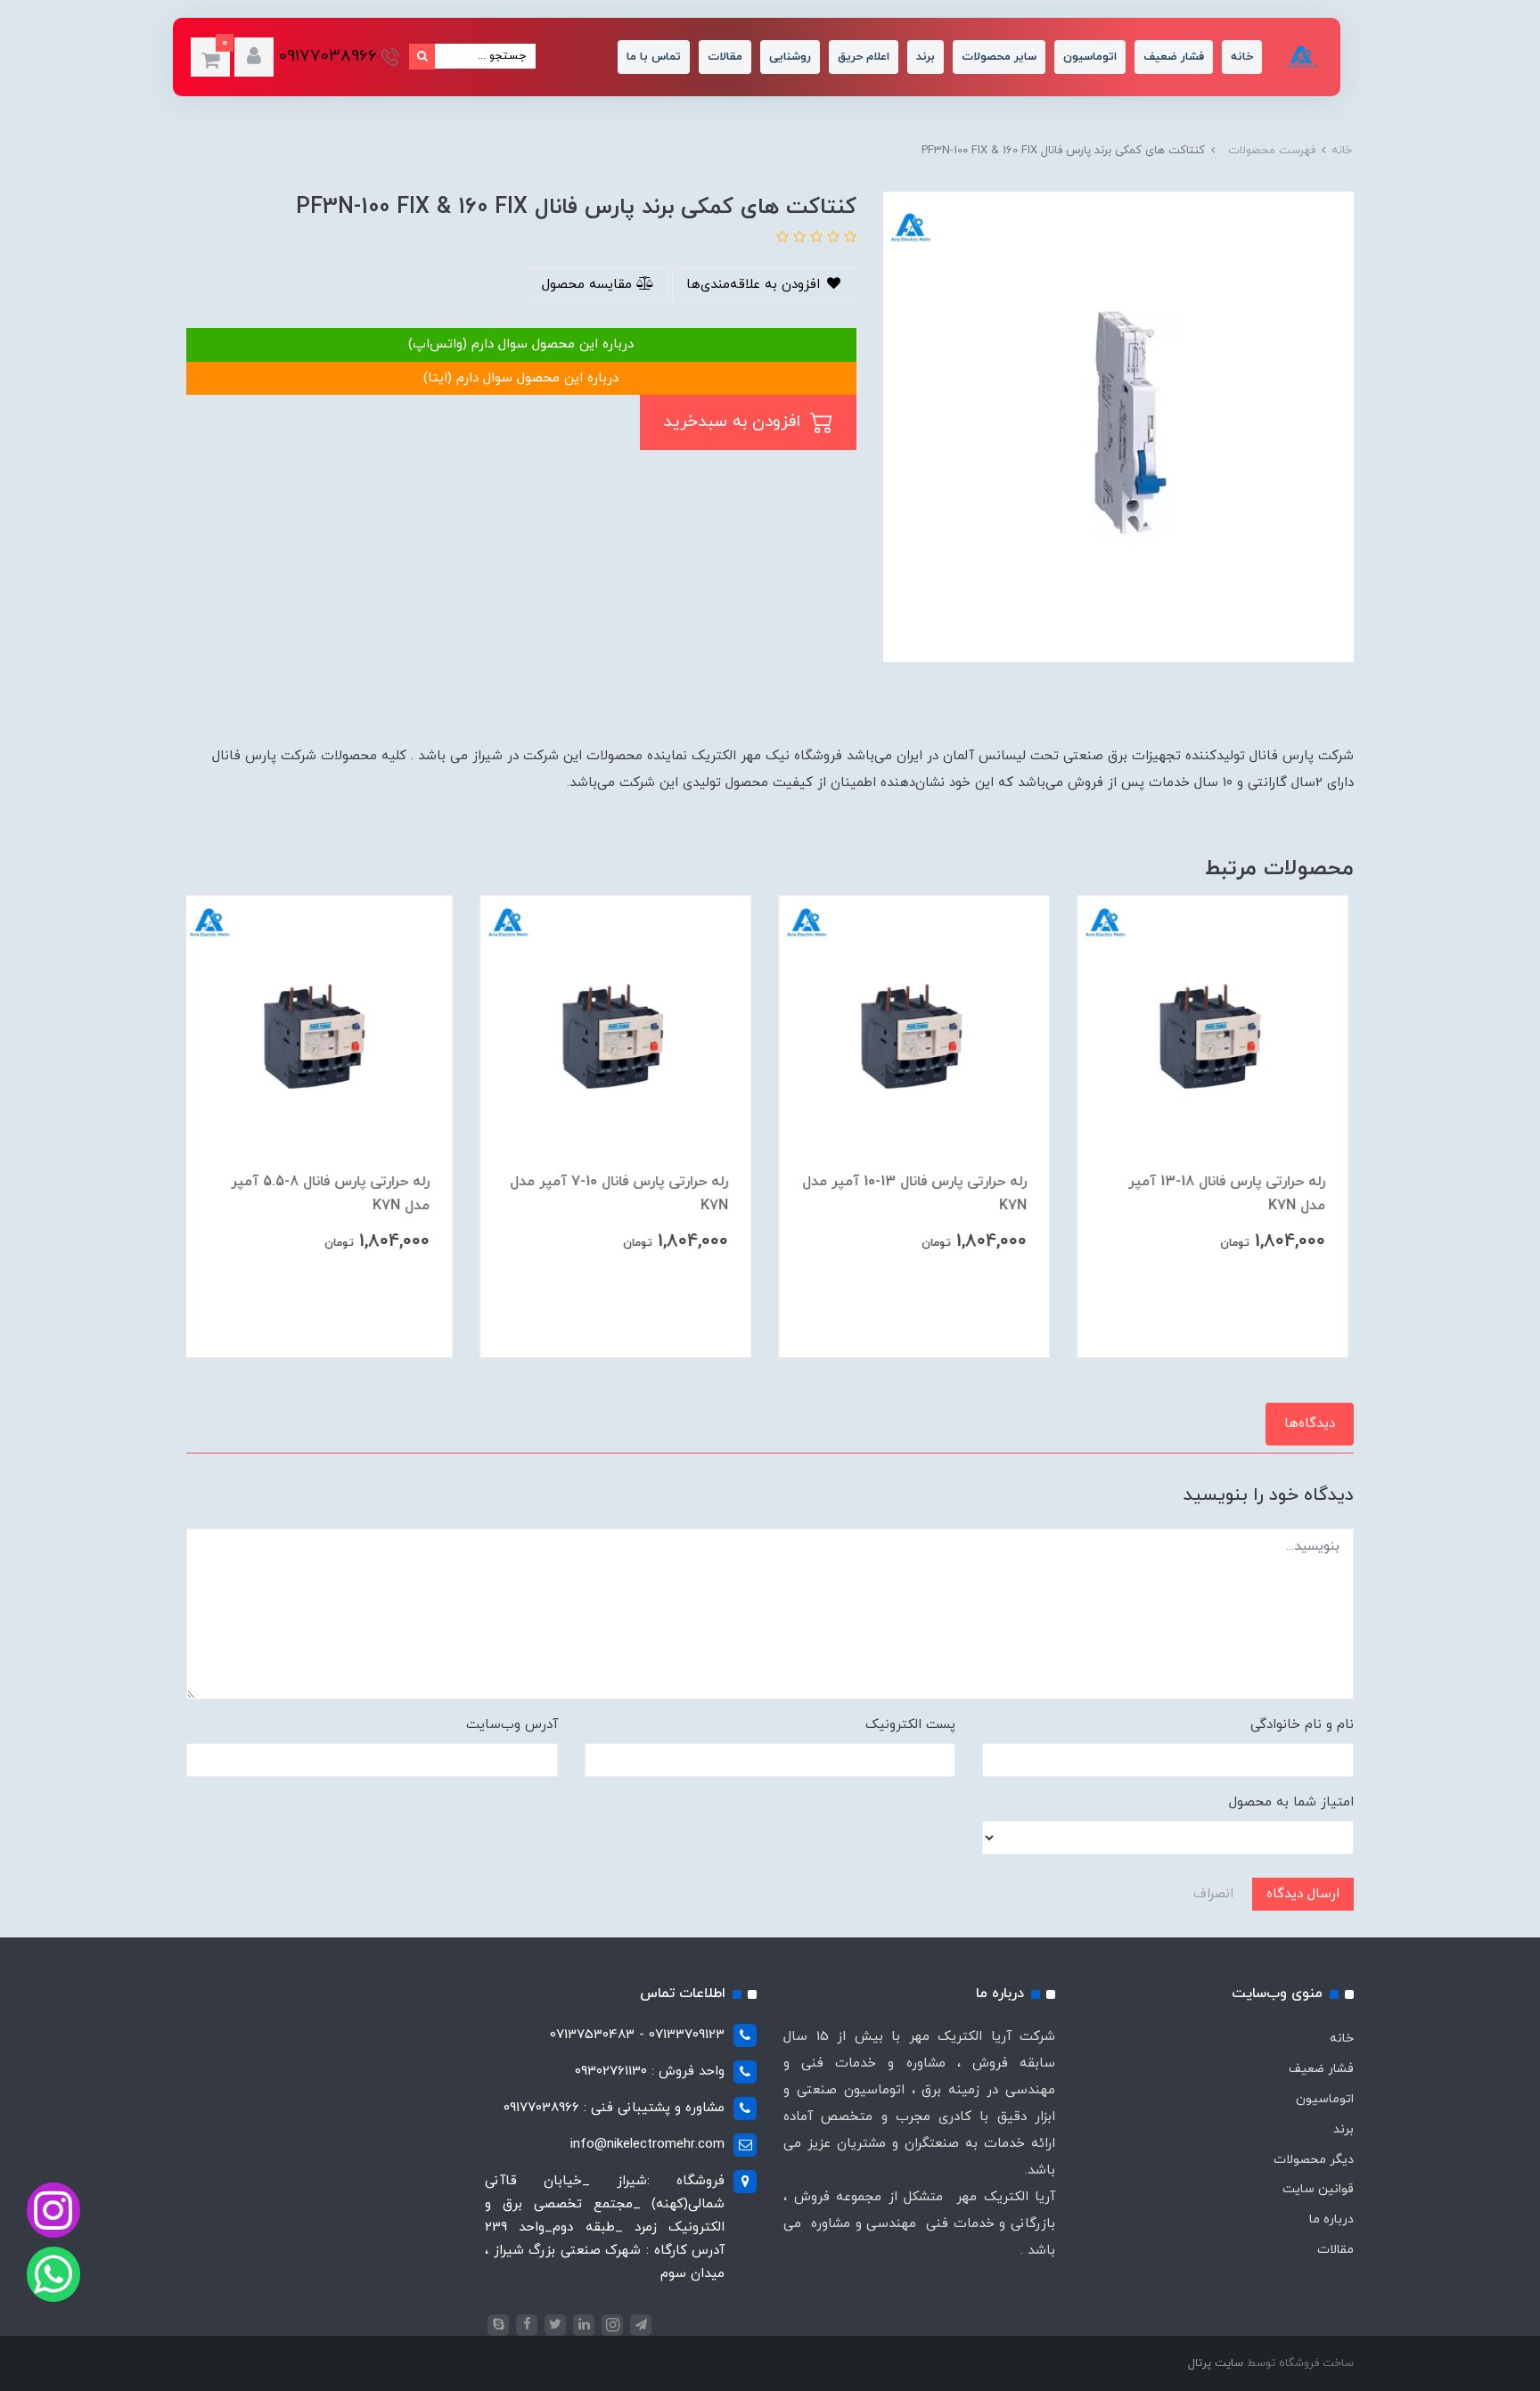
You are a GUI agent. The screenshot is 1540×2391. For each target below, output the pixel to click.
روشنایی (790, 57)
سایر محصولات (999, 57)
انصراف (1213, 1894)
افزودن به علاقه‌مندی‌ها (755, 285)
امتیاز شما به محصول (1291, 1802)
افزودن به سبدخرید (734, 422)
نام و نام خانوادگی (1302, 1725)
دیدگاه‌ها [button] (1310, 1424)
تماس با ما (654, 57)
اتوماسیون (1090, 57)
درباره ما (1331, 2219)
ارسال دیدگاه (1303, 1894)
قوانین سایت (1318, 2189)
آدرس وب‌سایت (512, 1725)
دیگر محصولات (1314, 2160)
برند (926, 57)
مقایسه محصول (589, 285)
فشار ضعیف (1174, 57)
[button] (254, 57)
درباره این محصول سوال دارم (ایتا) (521, 378)
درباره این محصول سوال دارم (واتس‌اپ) (521, 344)
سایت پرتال (1216, 2363)
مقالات (725, 57)
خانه (1242, 57)
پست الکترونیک (910, 1725)
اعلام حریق (864, 57)
